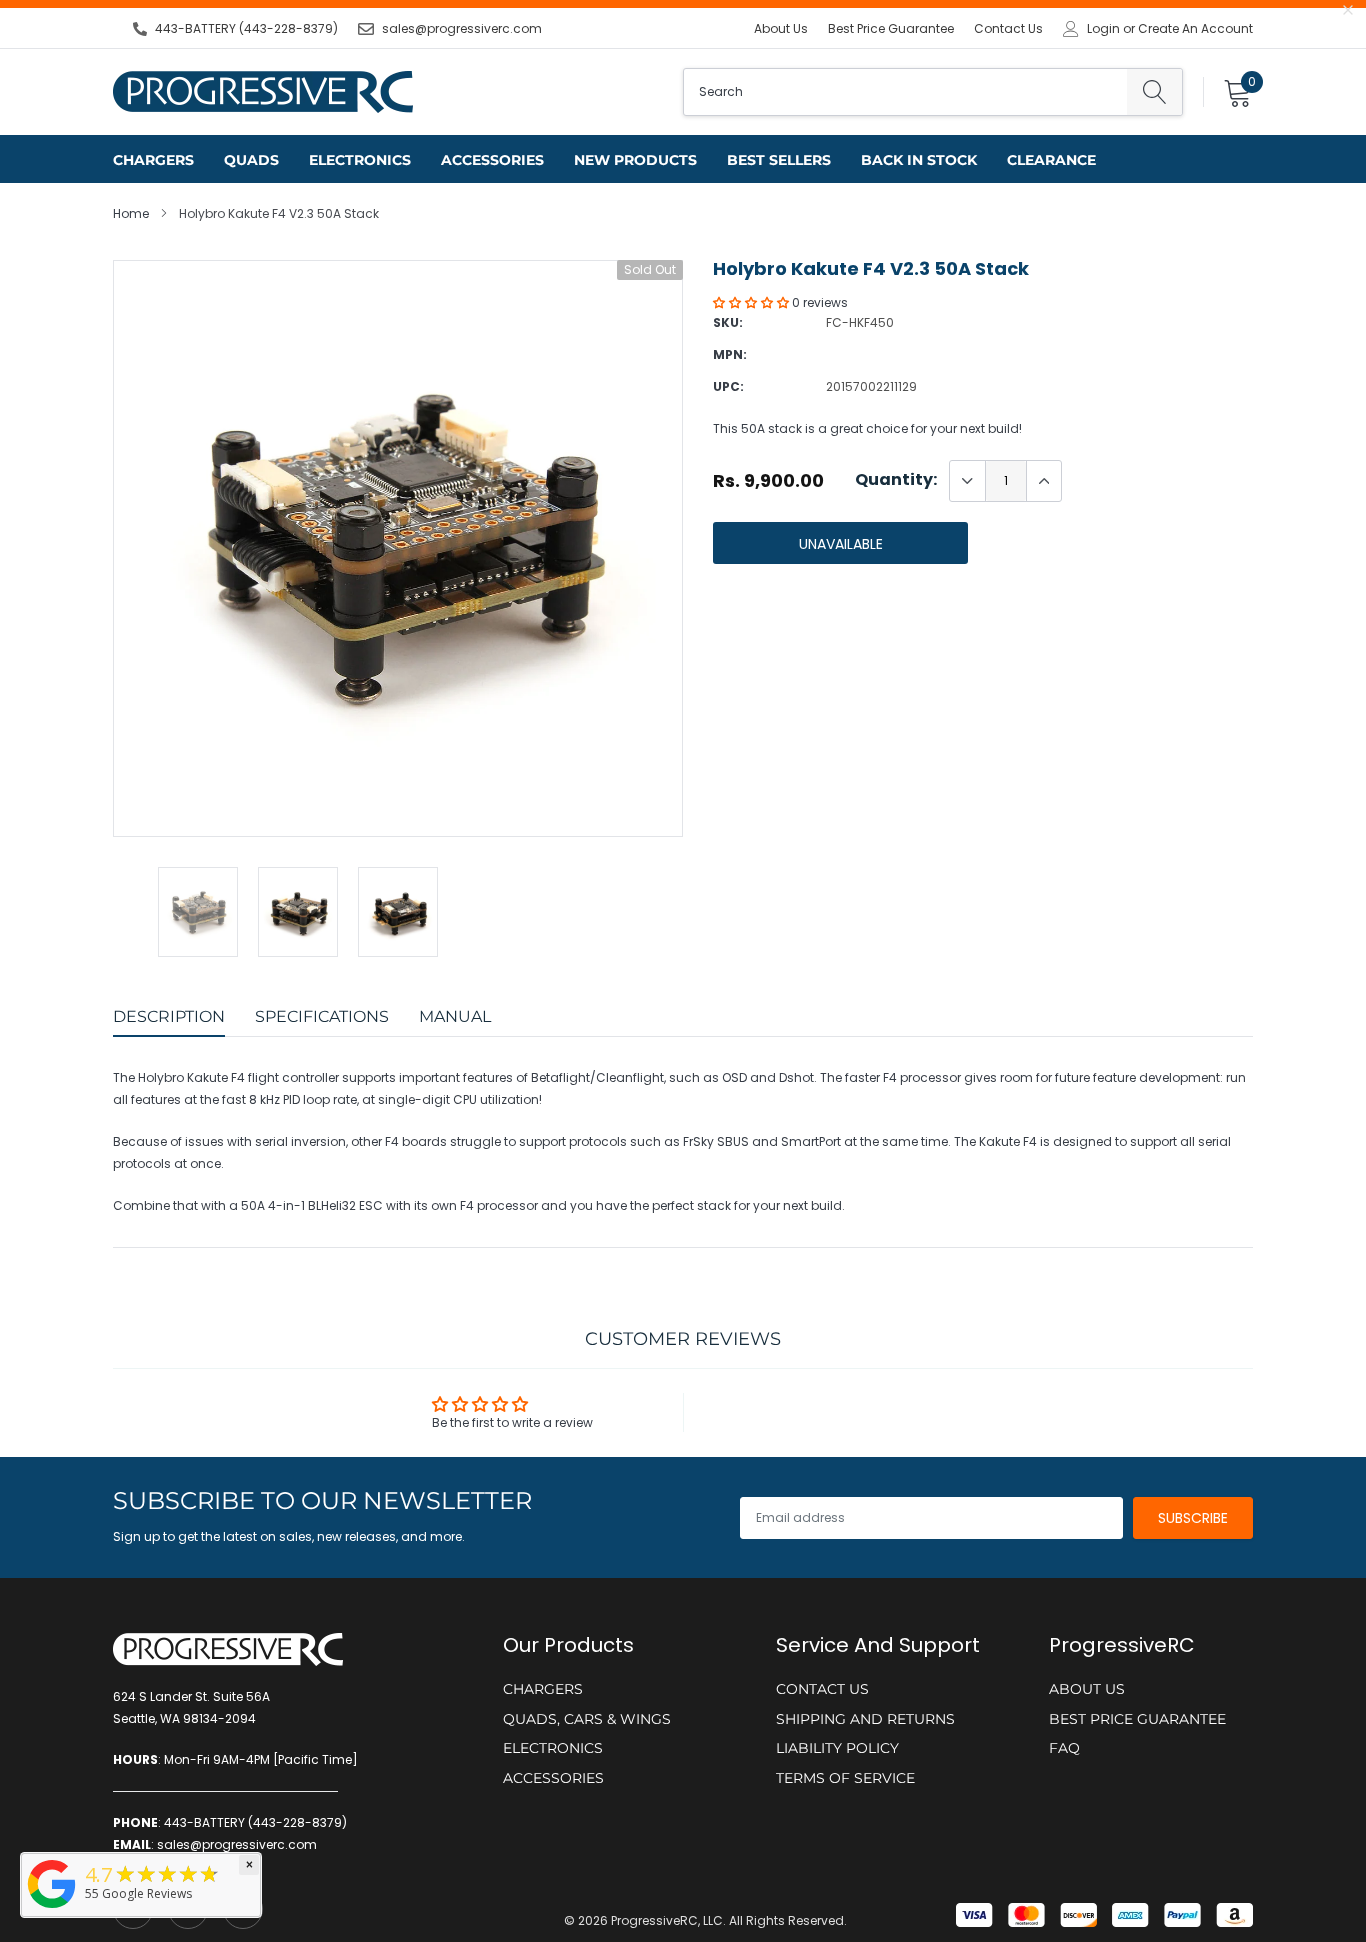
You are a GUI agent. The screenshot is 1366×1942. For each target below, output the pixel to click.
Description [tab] (169, 1016)
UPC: (728, 386)
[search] (1154, 92)
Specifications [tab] (322, 1016)
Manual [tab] (455, 1016)
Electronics (360, 160)
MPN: (730, 354)
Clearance (1051, 160)
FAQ (1064, 1748)
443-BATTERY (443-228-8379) (246, 28)
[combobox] (905, 92)
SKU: (728, 322)
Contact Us (1008, 28)
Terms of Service (845, 1778)
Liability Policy (837, 1748)
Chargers (153, 160)
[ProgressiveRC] (52, 1909)
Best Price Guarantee (891, 28)
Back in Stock (919, 160)
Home (131, 213)
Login (1103, 29)
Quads (251, 160)
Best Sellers (779, 160)
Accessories (492, 160)
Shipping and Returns (865, 1719)
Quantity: (896, 480)
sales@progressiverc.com (462, 28)
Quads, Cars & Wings (587, 1719)
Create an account (1195, 29)
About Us (781, 28)
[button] (752, 302)
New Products (635, 160)
